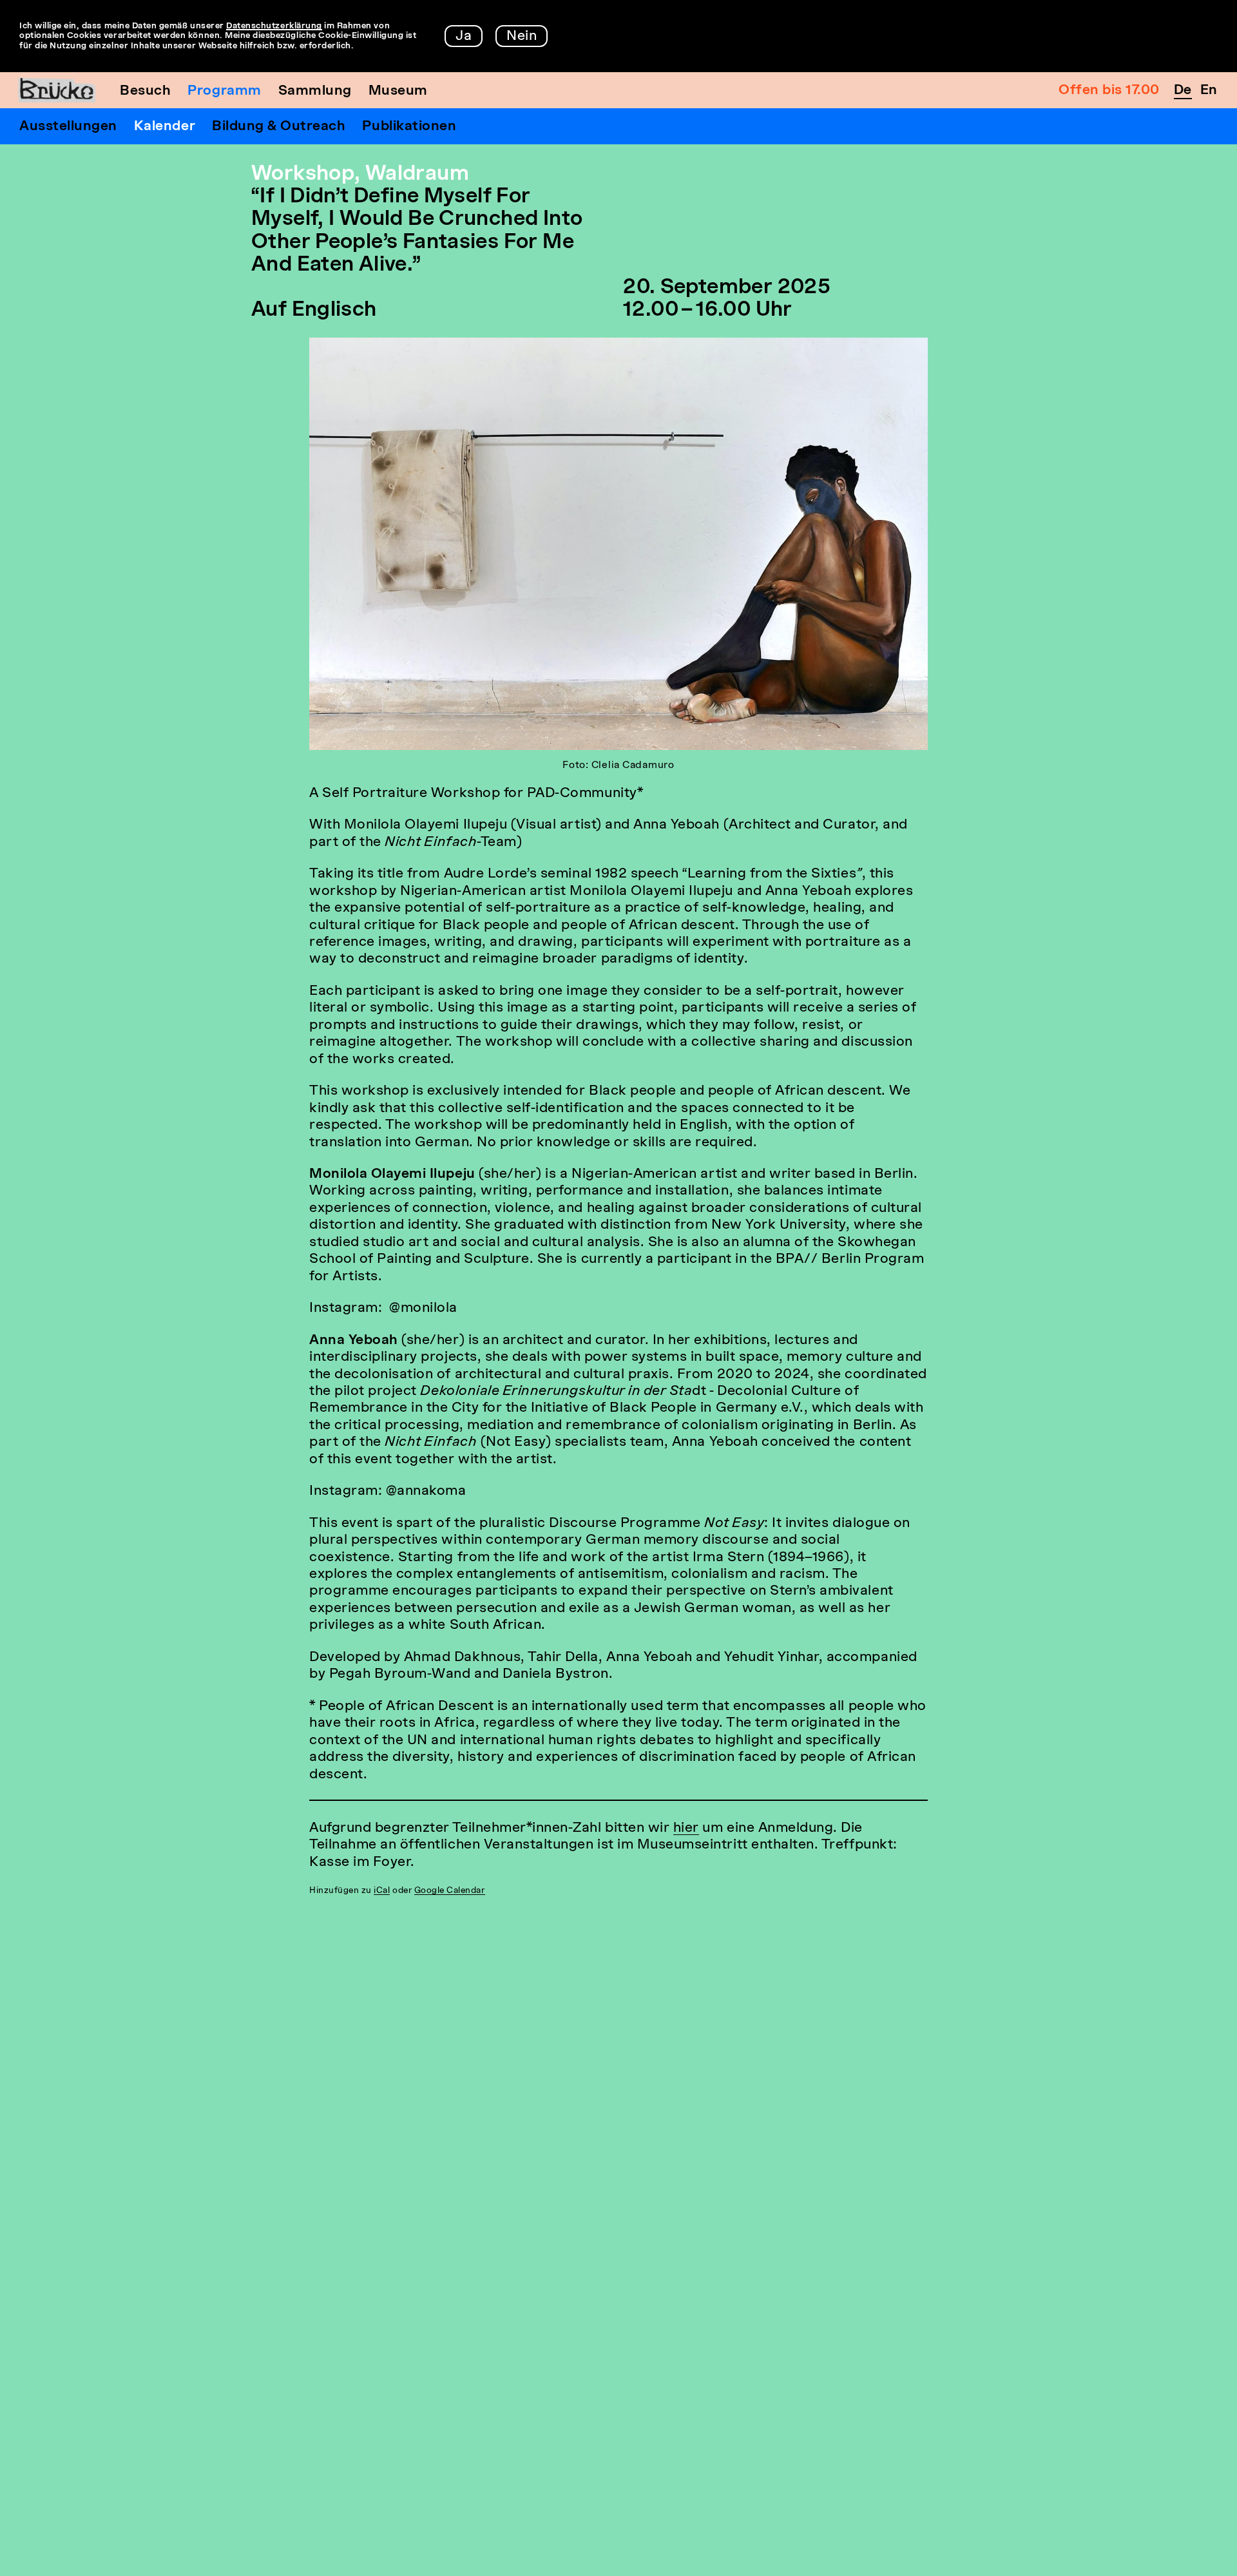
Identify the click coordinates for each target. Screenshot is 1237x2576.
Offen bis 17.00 (1109, 91)
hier (686, 1828)
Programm (224, 91)
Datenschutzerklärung (274, 26)
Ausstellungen (68, 127)
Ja (464, 36)
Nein (522, 36)
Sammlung (315, 91)
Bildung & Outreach (279, 127)
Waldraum (417, 175)
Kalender (165, 127)
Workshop (303, 175)
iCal (382, 1891)
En (1209, 91)
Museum (398, 91)
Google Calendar (450, 1891)
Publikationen (409, 127)
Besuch (145, 91)
